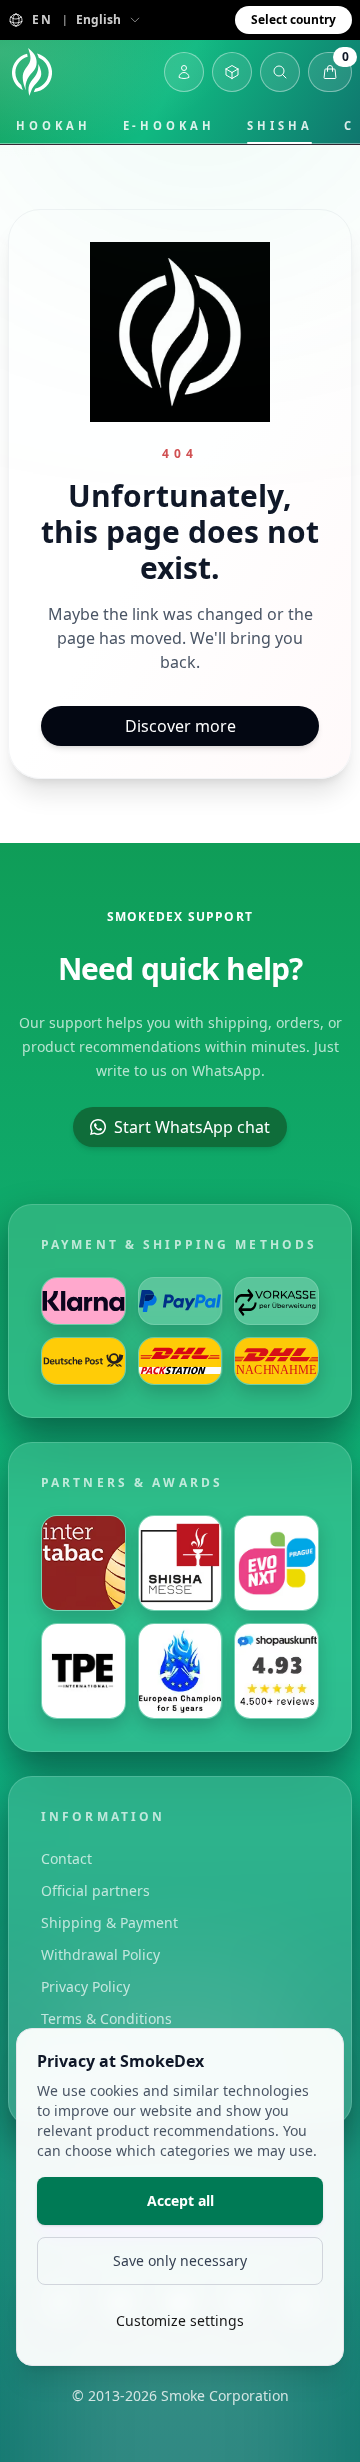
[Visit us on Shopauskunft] (276, 1671)
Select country (293, 19)
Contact (66, 1858)
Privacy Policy (85, 1986)
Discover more (180, 726)
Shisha (280, 125)
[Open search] (280, 72)
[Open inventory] (232, 72)
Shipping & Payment (109, 1922)
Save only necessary (180, 2260)
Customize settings (180, 2320)
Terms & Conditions (106, 2018)
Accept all (180, 2200)
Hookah (53, 125)
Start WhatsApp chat (192, 1127)
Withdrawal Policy (100, 1954)
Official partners (95, 1890)
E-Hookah (169, 125)
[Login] (184, 72)
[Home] (32, 72)
